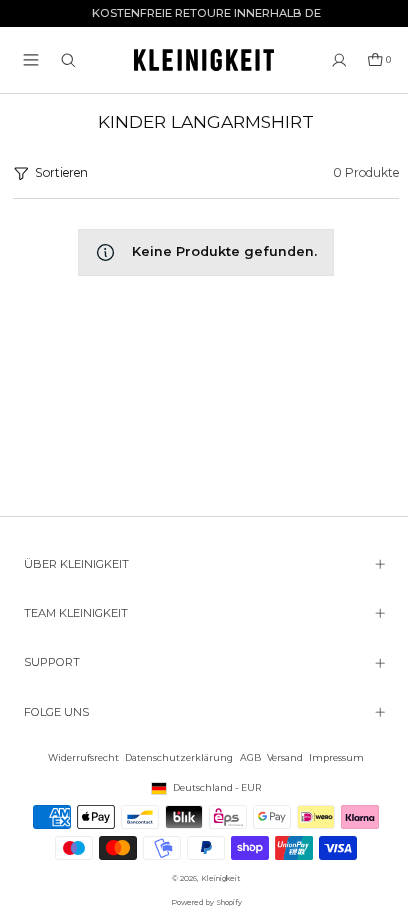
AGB (245, 757)
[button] (31, 60)
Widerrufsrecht (78, 757)
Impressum (331, 757)
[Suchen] (68, 60)
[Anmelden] (339, 60)
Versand (280, 757)
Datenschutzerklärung (174, 757)
